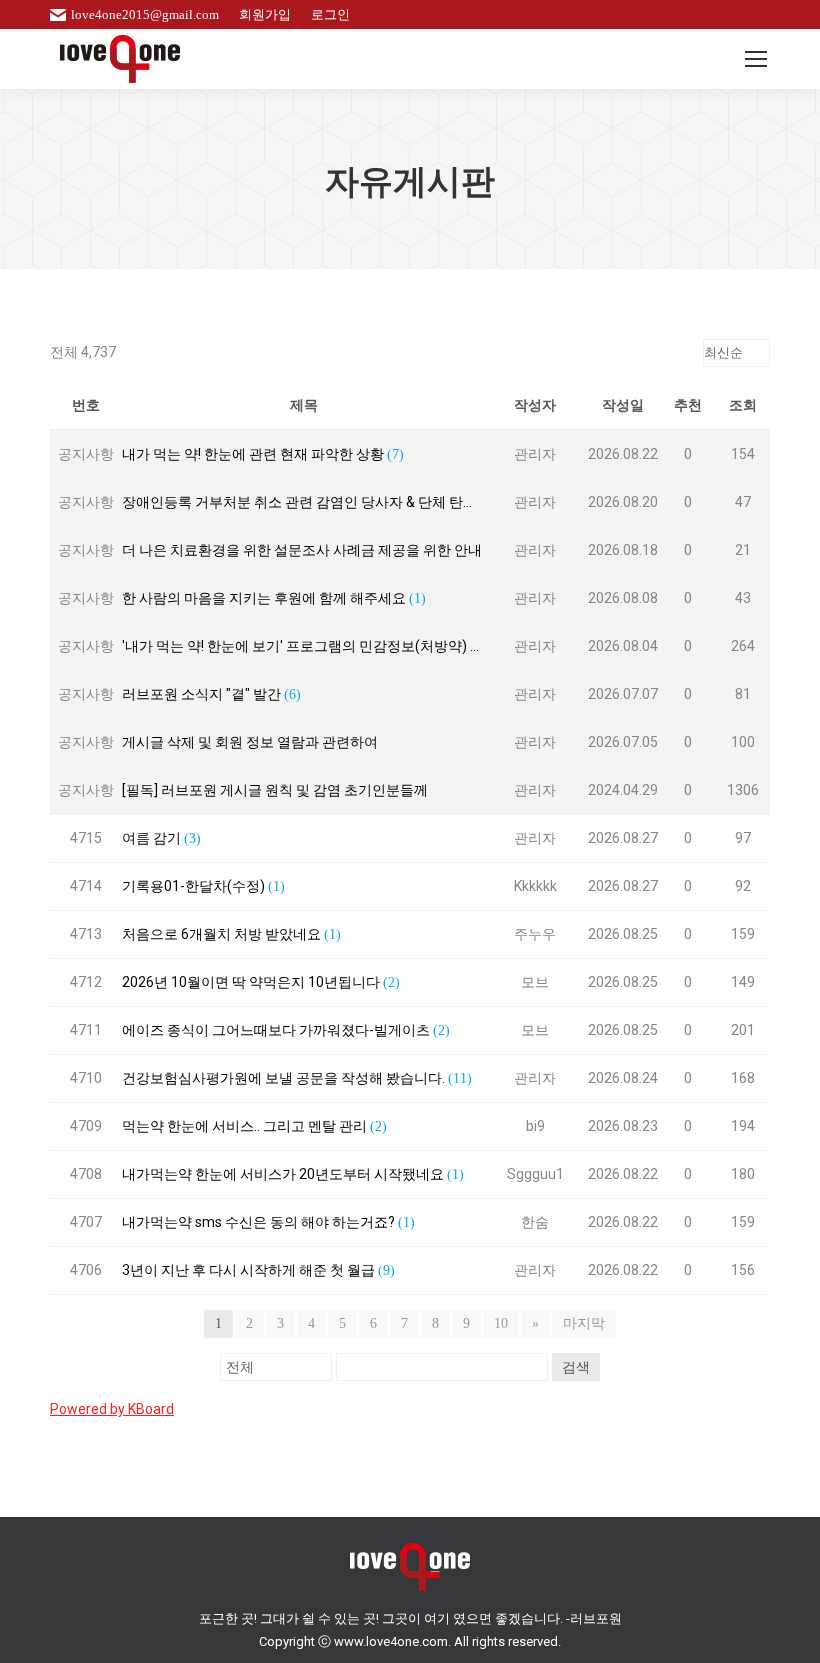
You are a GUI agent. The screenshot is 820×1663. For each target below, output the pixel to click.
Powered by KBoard (112, 1409)
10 (501, 1323)
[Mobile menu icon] (756, 59)
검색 (576, 1367)
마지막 (584, 1323)
